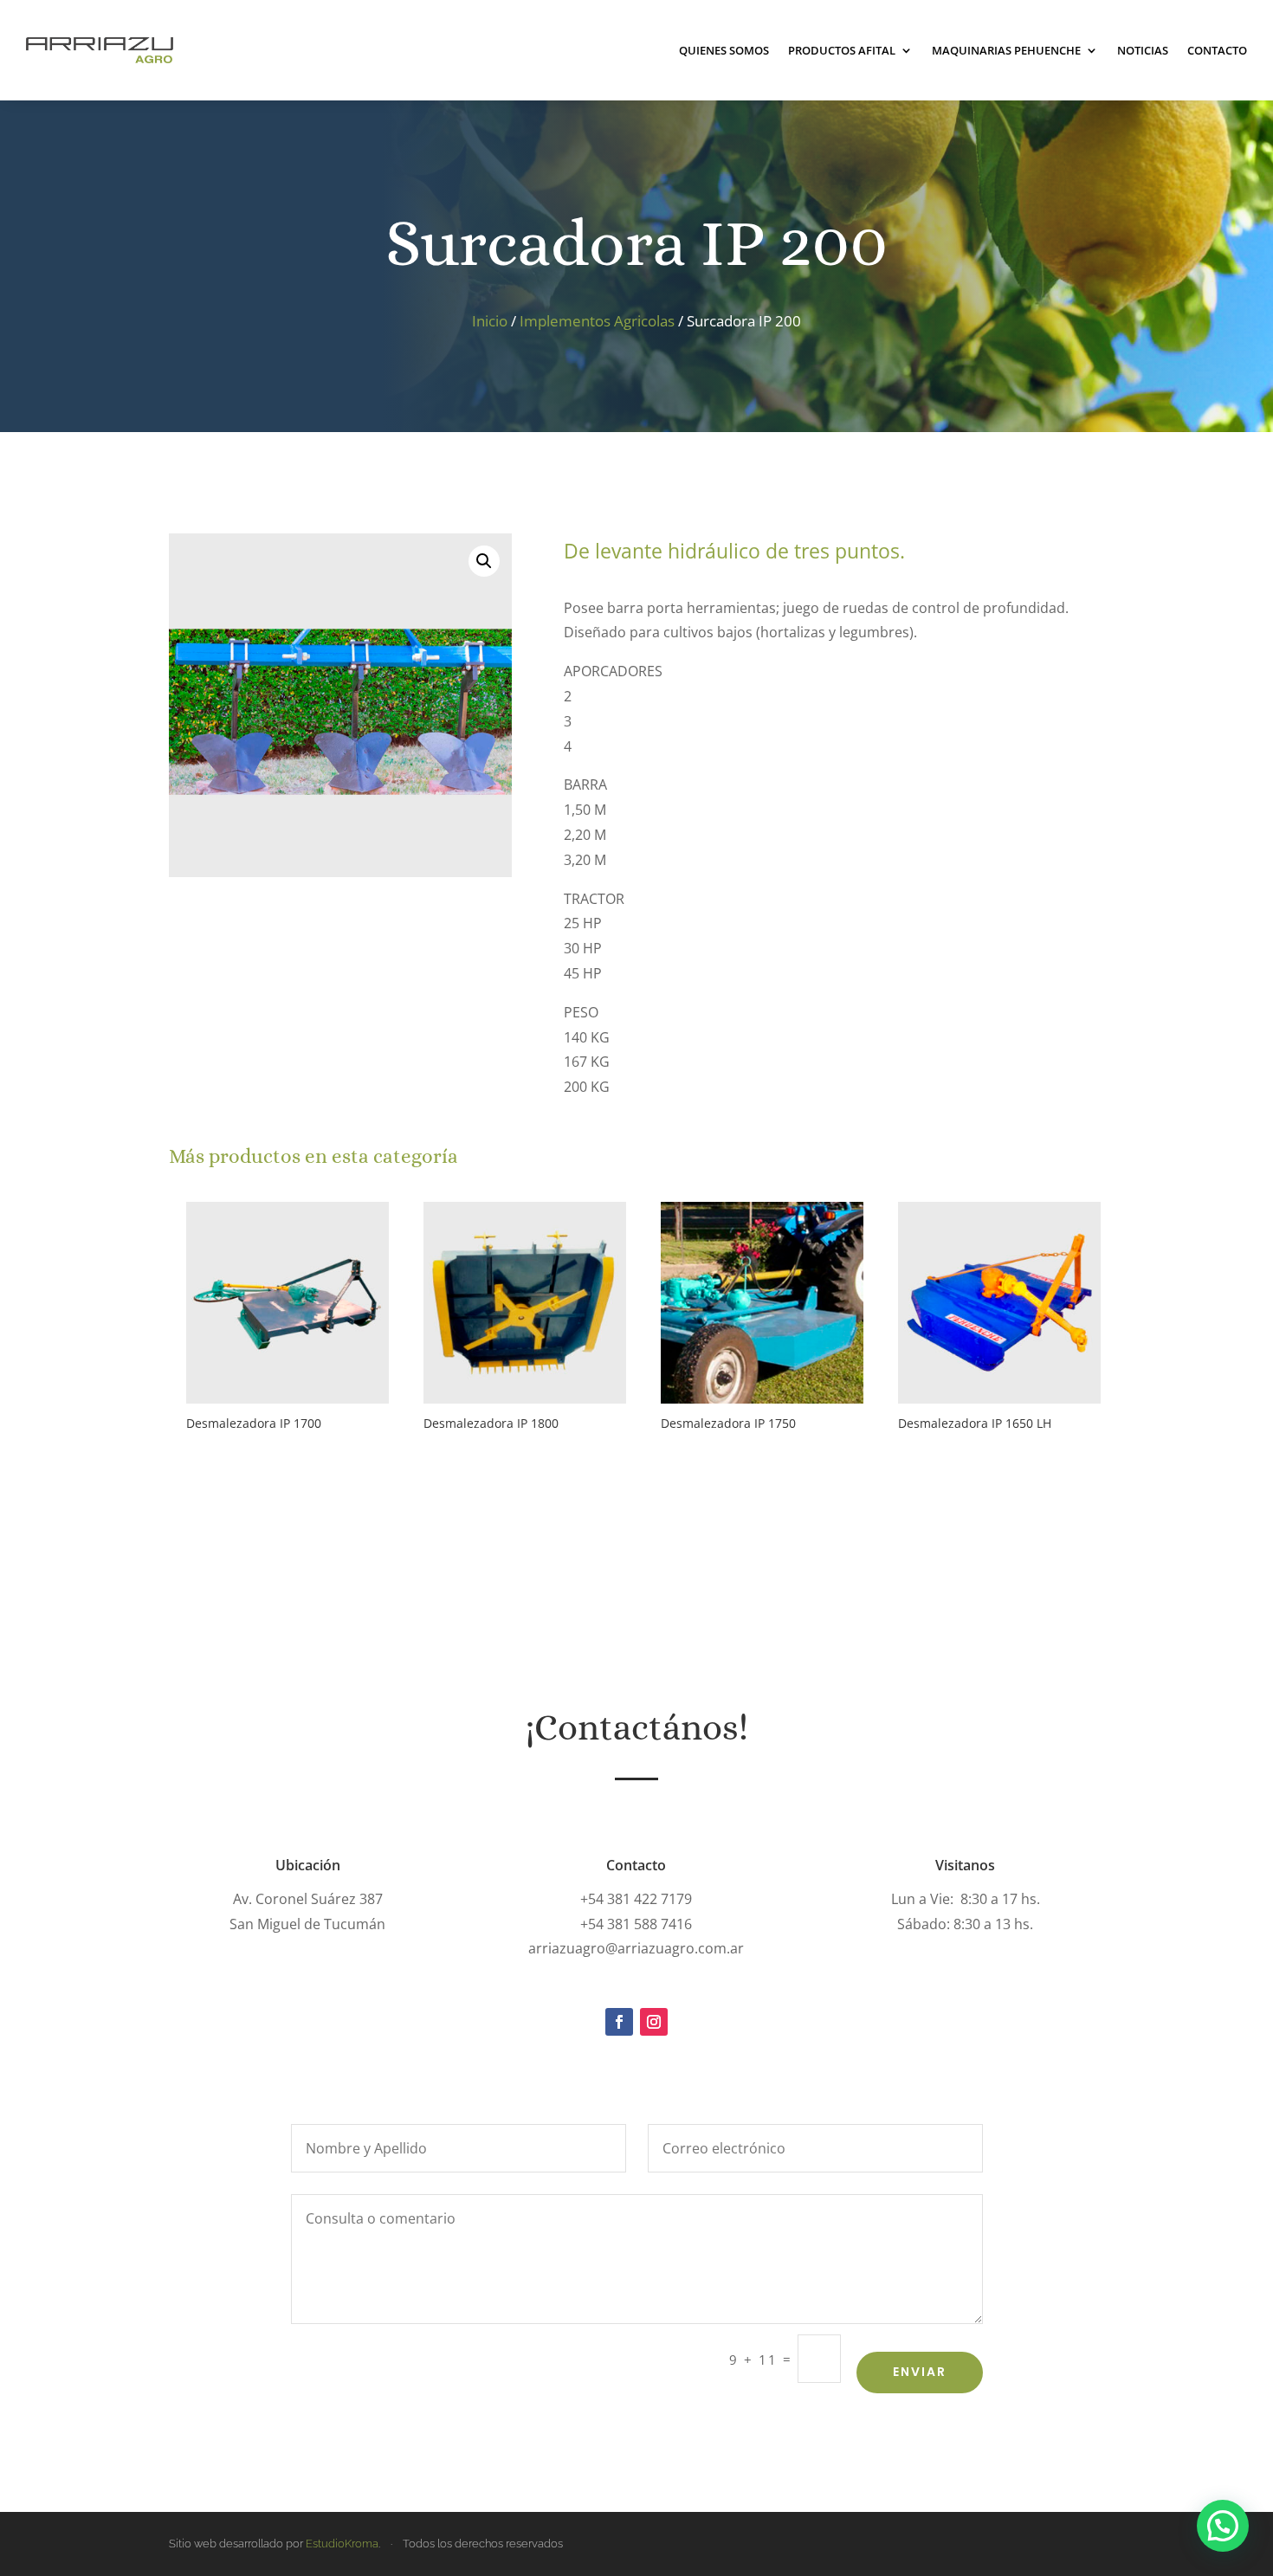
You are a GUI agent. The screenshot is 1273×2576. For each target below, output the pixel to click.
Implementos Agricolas (597, 321)
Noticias (1143, 50)
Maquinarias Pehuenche (1006, 50)
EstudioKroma (342, 2544)
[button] (484, 561)
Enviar (920, 2372)
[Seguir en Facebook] (619, 2022)
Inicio (490, 321)
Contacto (1217, 50)
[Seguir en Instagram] (654, 2022)
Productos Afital (842, 50)
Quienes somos (724, 50)
